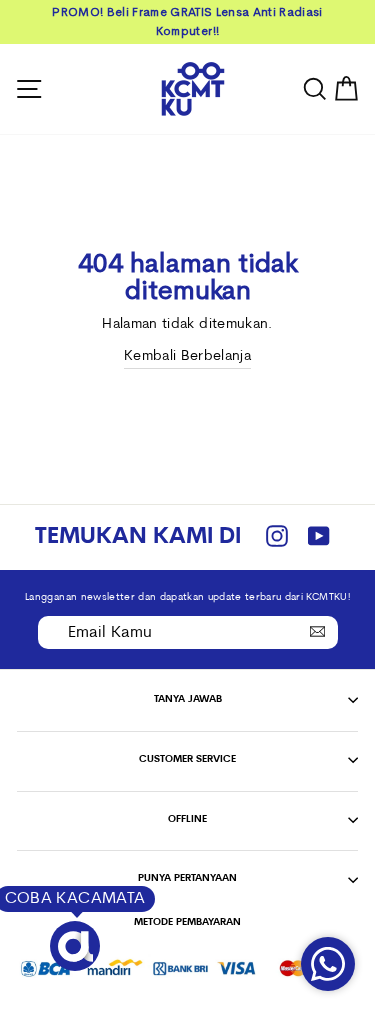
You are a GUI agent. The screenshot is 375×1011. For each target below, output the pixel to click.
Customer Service (187, 759)
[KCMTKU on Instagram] (277, 537)
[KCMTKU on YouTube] (319, 537)
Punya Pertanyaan (187, 878)
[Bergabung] (318, 631)
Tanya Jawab (188, 699)
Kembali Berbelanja (187, 356)
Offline (187, 819)
